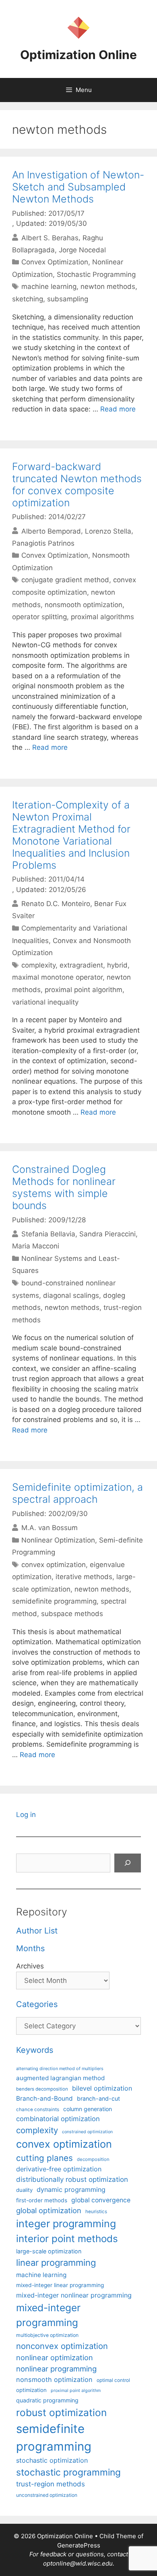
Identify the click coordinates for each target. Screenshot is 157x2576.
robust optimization (61, 2412)
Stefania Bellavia (48, 1234)
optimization (31, 2390)
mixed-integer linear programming (60, 2285)
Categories (37, 2004)
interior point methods (67, 2239)
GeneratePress (79, 2545)
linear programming (56, 2263)
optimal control (113, 2380)
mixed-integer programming (48, 2315)
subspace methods (72, 1614)
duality (24, 2190)
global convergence (101, 2200)
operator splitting (39, 617)
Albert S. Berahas (50, 237)
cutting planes (44, 2158)
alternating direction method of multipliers (60, 2069)
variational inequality (45, 1002)
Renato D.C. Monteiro (56, 904)
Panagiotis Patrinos (43, 543)
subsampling (68, 299)
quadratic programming (47, 2400)
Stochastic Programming (96, 274)
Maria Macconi (36, 1246)
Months (30, 1948)
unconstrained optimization (47, 2495)
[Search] (128, 1863)
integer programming (66, 2224)
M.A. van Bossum (50, 1528)
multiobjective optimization (47, 2335)
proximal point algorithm (84, 990)
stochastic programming (68, 2472)
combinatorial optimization (58, 2119)
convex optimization (54, 1565)
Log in (26, 1815)
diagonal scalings (71, 1295)
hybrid (117, 965)
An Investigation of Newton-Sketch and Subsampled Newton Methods (78, 187)
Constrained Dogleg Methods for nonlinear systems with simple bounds (64, 1187)
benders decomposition (42, 2089)
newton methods (108, 286)
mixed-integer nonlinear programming (74, 2295)
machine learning (49, 286)
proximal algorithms (102, 617)
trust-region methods (51, 2484)
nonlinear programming (56, 2369)
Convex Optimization (55, 262)
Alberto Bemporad (51, 531)
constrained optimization (87, 2132)
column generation (88, 2109)
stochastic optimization (52, 2460)
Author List (37, 1931)
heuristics (96, 2212)
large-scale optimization (49, 2251)
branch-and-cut (98, 2098)
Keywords (35, 2050)
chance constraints (38, 2109)
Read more (118, 409)
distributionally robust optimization (72, 2179)
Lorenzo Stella (108, 531)
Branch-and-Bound (44, 2098)
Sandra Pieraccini (107, 1234)
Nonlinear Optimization (58, 1540)
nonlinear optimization (55, 2357)
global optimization (49, 2210)
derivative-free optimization (59, 2169)
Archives (30, 1966)
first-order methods (42, 2200)
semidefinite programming (54, 1601)
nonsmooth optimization (84, 605)
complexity (38, 965)
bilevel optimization (102, 2088)
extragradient (81, 965)
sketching (28, 299)
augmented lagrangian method (60, 2078)
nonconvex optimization (62, 2346)
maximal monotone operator (57, 977)
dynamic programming (71, 2189)
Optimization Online (78, 55)
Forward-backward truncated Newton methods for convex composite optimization (77, 485)
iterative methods (84, 1577)
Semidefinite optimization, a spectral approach (77, 1493)
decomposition (93, 2159)
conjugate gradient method (65, 580)
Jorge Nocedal (82, 250)
